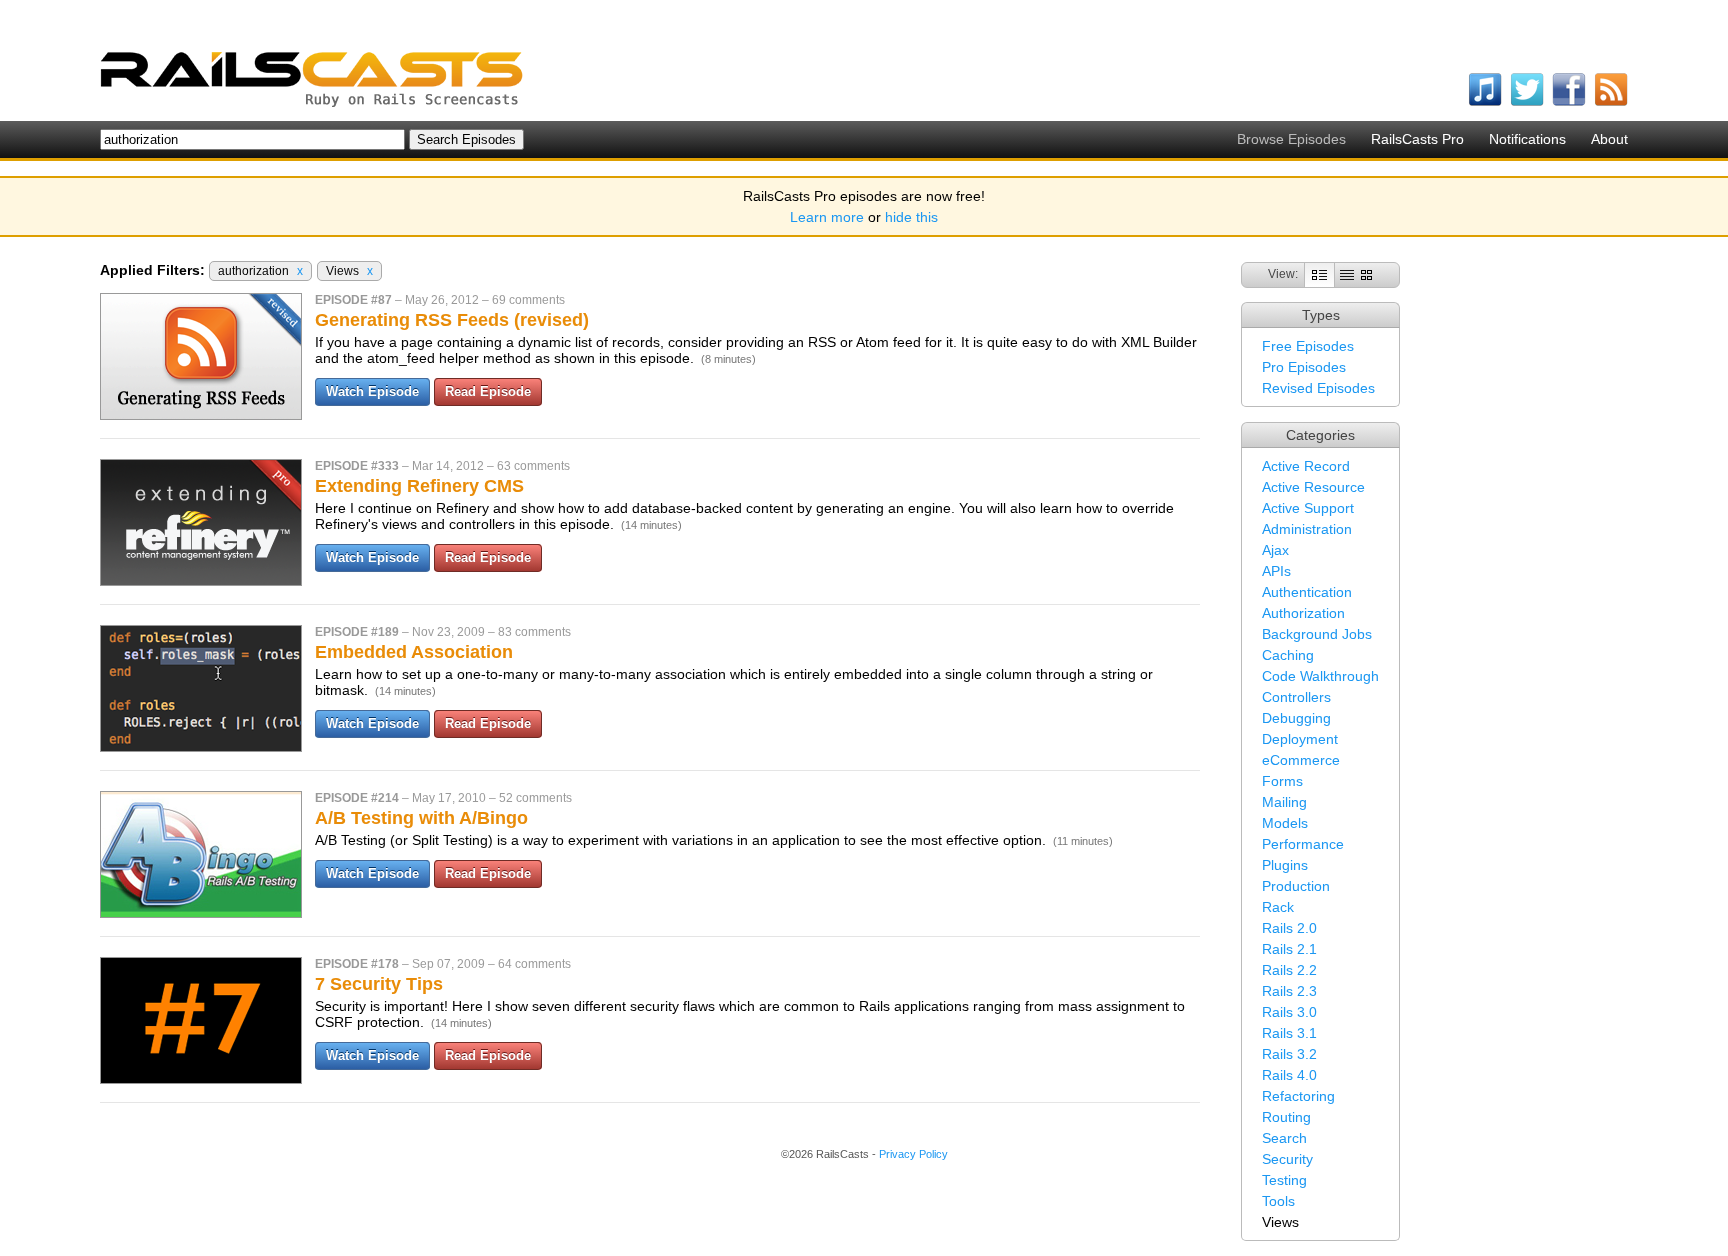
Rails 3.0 (1289, 1012)
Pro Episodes (1304, 367)
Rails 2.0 (1289, 928)
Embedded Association (414, 652)
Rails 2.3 (1289, 991)
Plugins (1285, 865)
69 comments (528, 300)
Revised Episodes (1318, 388)
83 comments (534, 632)
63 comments (533, 466)
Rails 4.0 (1289, 1075)
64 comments (534, 964)
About (1609, 139)
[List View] (1347, 274)
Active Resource (1313, 487)
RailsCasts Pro (1417, 139)
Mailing (1284, 802)
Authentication (1307, 592)
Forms (1282, 781)
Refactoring (1298, 1096)
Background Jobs (1317, 634)
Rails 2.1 (1289, 949)
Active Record (1306, 466)
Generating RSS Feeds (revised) (452, 320)
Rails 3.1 (1289, 1033)
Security (1287, 1159)
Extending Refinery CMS (419, 486)
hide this (911, 217)
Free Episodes (1308, 346)
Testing (1284, 1180)
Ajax (1275, 550)
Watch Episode (372, 391)
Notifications (1527, 139)
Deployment (1300, 739)
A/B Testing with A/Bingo (421, 818)
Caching (1288, 655)
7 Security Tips (379, 984)
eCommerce (1301, 760)
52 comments (535, 798)
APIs (1276, 571)
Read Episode (488, 391)
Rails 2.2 (1289, 970)
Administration (1307, 529)
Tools (1278, 1201)
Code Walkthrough (1320, 676)
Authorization (1303, 613)
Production (1296, 886)
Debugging (1296, 718)
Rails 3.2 (1289, 1054)
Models (1285, 823)
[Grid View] (1366, 274)
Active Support (1308, 508)
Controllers (1296, 697)
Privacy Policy (913, 1154)
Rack (1278, 907)
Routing (1286, 1117)
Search (1284, 1138)
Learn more (827, 217)
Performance (1303, 844)
